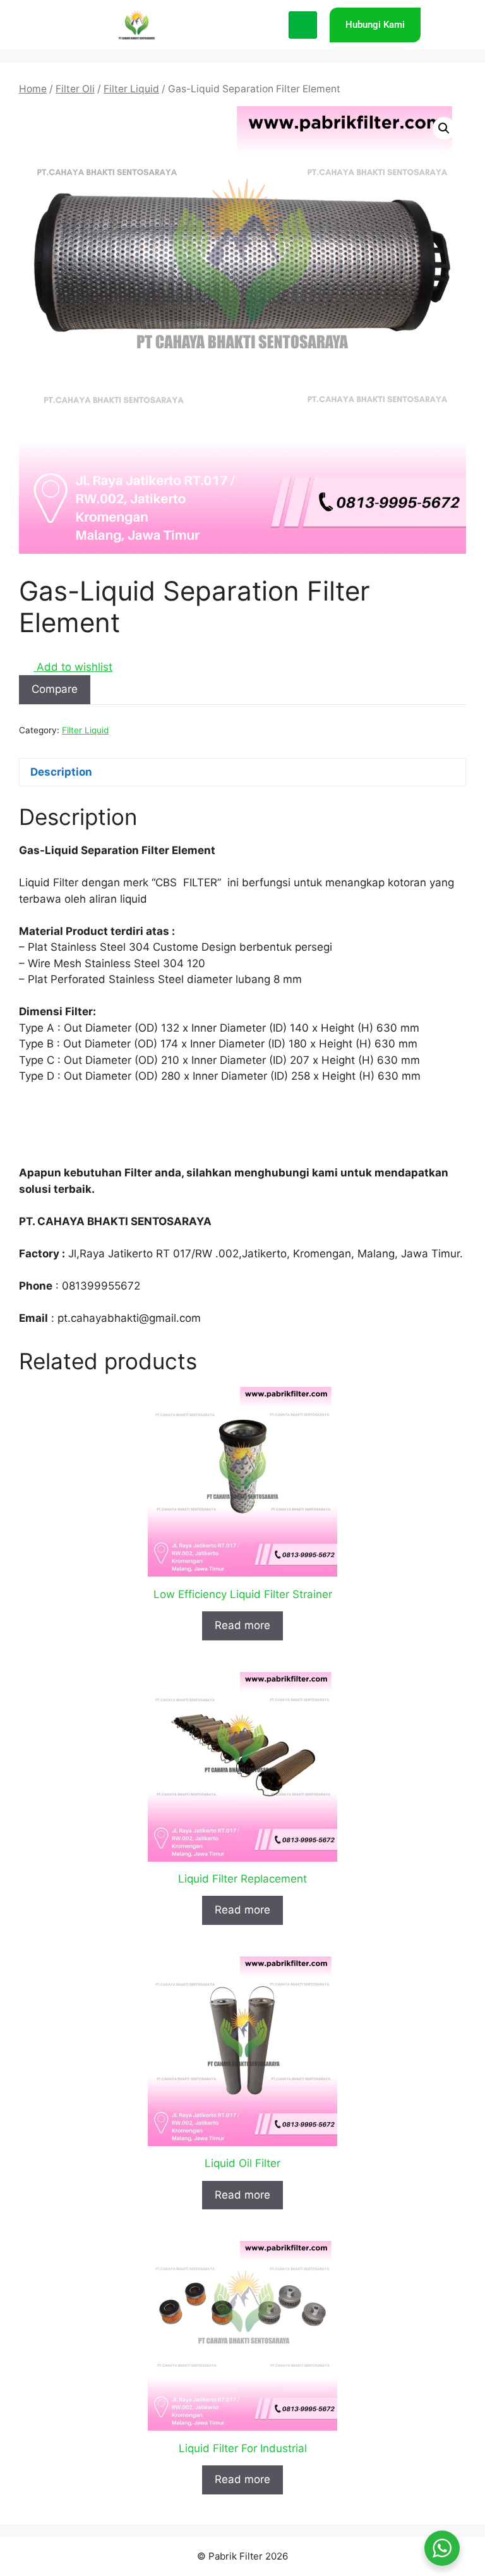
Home (33, 89)
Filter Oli (75, 89)
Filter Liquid (131, 89)
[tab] (242, 772)
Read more (242, 1625)
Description (61, 772)
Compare (55, 689)
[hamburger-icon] (303, 25)
